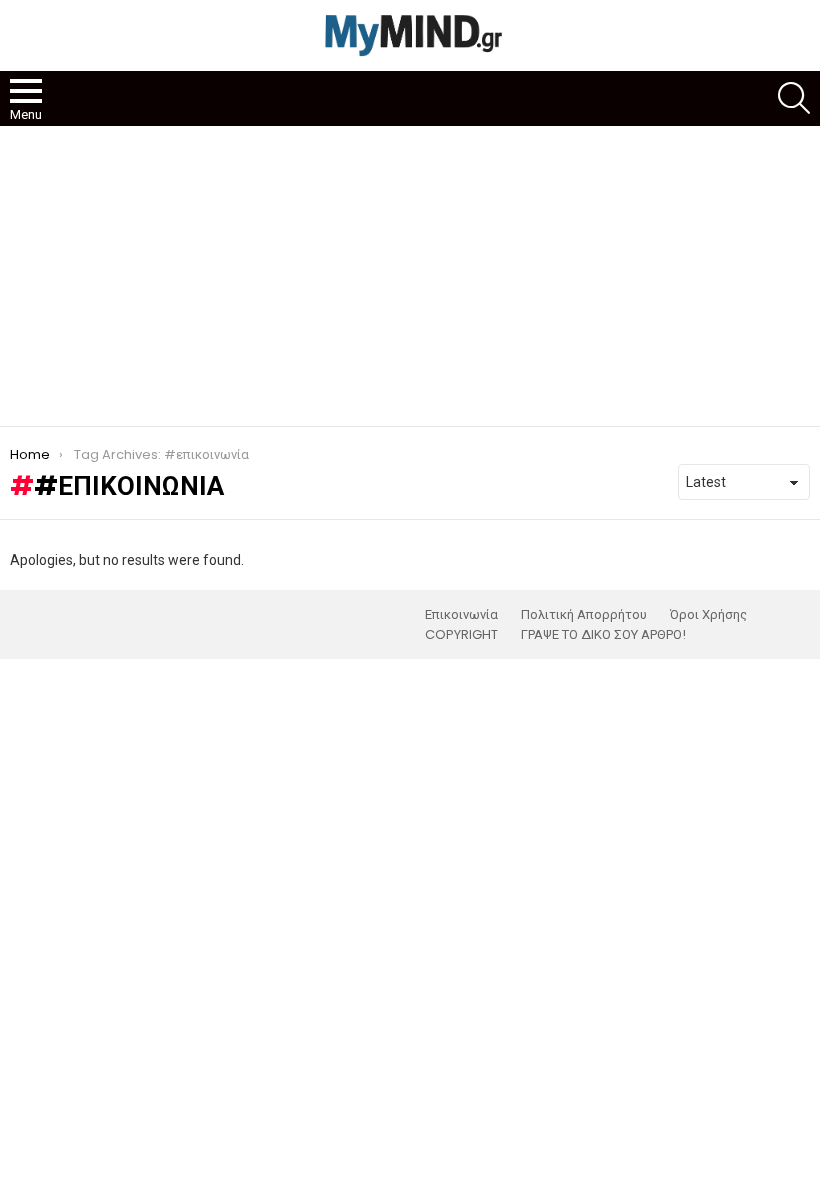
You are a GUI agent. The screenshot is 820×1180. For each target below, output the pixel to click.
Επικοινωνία (461, 615)
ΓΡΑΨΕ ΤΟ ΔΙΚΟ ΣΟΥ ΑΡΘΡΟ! (603, 635)
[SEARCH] (794, 98)
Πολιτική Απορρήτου (584, 615)
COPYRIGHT (461, 635)
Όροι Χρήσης (708, 615)
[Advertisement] (410, 276)
